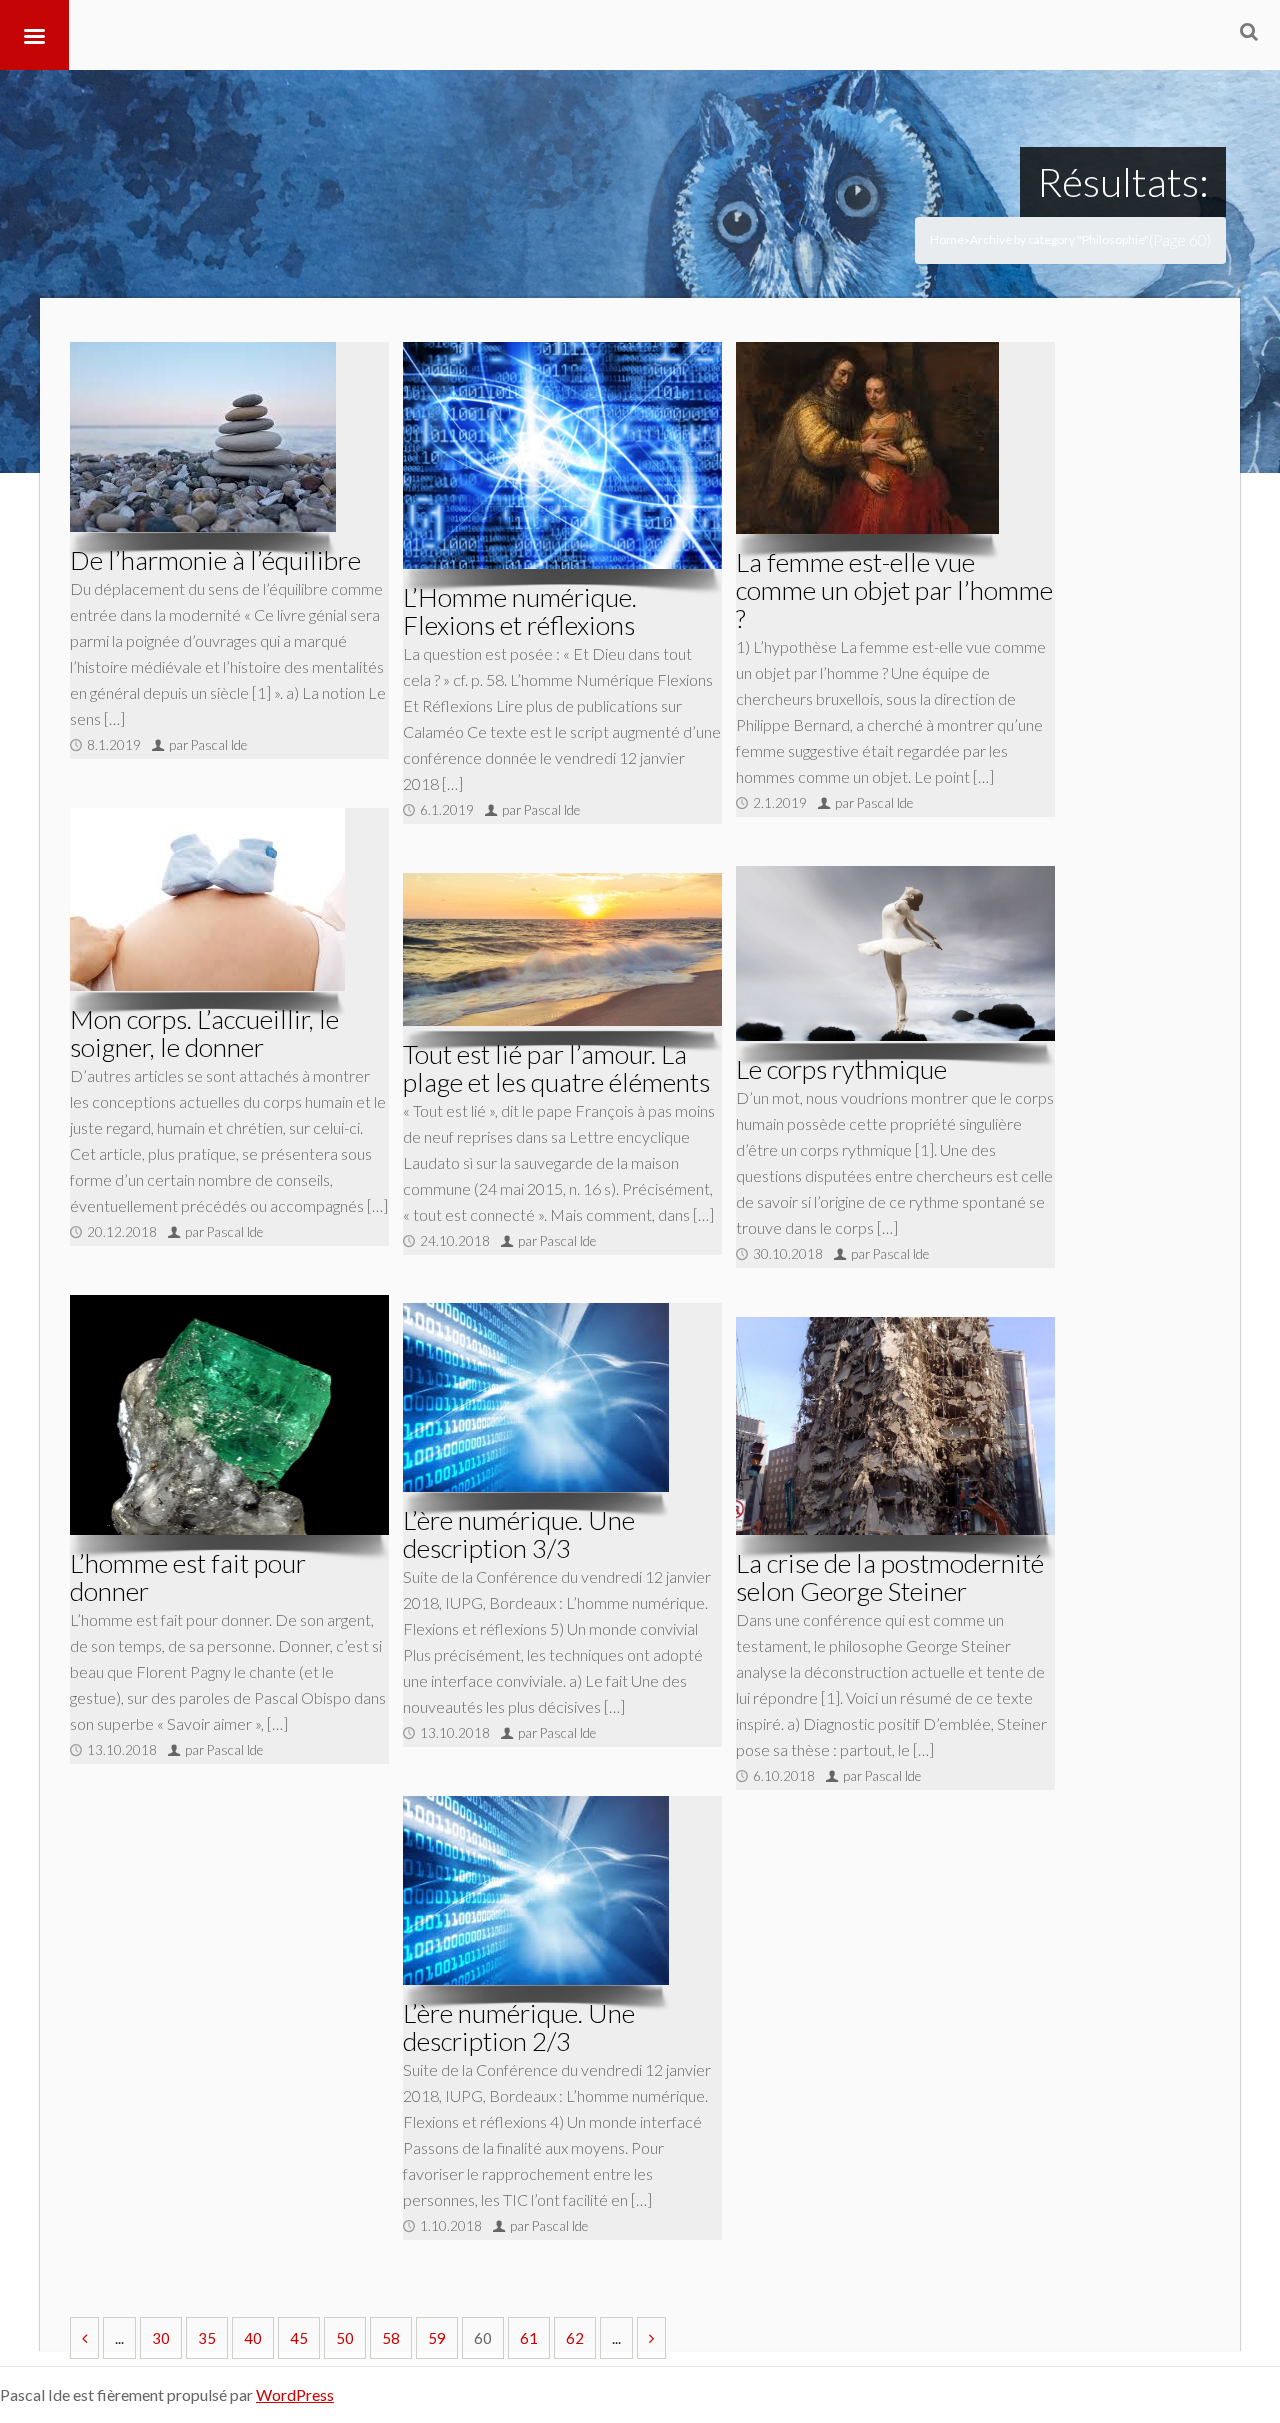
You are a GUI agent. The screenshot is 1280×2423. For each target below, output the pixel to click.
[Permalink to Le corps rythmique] (895, 953)
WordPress (295, 2394)
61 (529, 2338)
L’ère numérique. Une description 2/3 (519, 2027)
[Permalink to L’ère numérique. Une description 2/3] (536, 1890)
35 (207, 2338)
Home (947, 239)
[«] (84, 2338)
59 (437, 2338)
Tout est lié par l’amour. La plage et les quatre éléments (556, 1068)
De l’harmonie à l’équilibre (215, 560)
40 (253, 2338)
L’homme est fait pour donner (188, 1577)
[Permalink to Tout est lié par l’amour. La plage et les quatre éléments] (562, 949)
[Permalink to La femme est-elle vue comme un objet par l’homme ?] (867, 438)
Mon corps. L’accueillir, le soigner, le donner (204, 1033)
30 (161, 2338)
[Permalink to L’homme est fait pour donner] (229, 1414)
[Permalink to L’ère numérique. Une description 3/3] (536, 1397)
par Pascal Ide (208, 745)
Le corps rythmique (841, 1069)
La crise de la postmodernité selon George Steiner (890, 1577)
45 (299, 2338)
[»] (651, 2338)
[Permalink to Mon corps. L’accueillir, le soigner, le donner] (207, 899)
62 (575, 2338)
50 (345, 2338)
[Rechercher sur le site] (1249, 31)
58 (391, 2338)
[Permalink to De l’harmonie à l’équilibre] (203, 437)
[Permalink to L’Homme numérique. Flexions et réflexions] (562, 455)
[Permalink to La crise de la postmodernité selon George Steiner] (895, 1426)
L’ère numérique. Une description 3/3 (519, 1534)
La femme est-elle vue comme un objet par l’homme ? (894, 590)
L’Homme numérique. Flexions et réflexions (520, 611)
